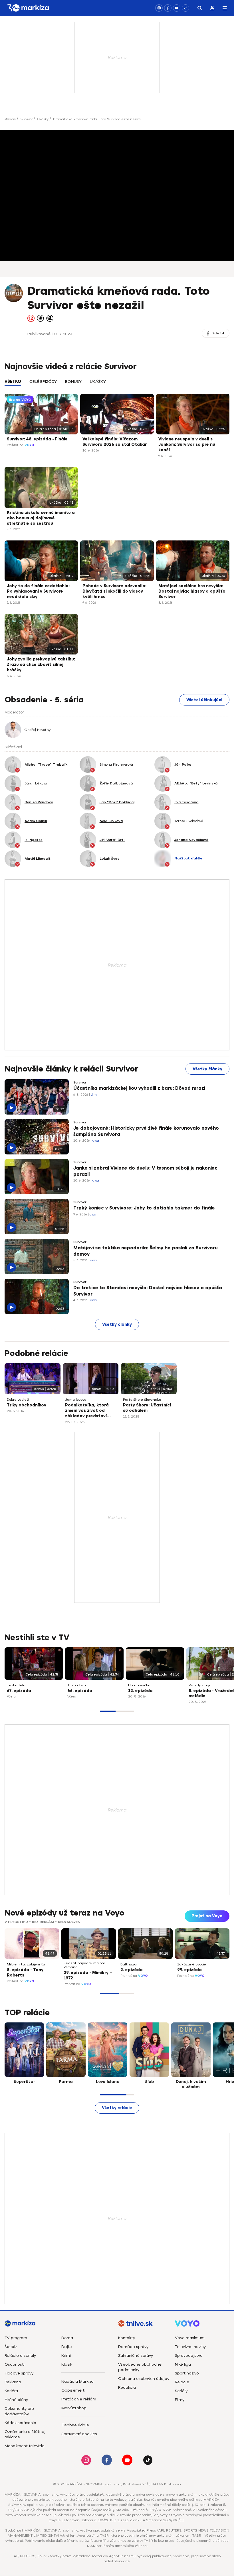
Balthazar (129, 1964)
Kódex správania (20, 2423)
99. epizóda (189, 1970)
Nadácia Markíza (77, 2381)
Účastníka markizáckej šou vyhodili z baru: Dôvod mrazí (139, 1088)
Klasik (67, 2364)
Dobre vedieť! (18, 1400)
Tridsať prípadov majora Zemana (84, 1965)
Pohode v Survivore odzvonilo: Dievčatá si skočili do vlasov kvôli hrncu (114, 591)
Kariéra (11, 2391)
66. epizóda (80, 1691)
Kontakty (127, 2338)
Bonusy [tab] (73, 382)
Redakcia (127, 2387)
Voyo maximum (190, 2338)
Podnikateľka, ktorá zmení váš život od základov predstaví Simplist (87, 1411)
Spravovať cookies (79, 2434)
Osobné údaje (75, 2425)
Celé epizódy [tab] (43, 382)
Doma (67, 2338)
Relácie (10, 119)
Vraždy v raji (199, 1685)
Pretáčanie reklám (79, 2399)
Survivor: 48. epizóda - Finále (37, 439)
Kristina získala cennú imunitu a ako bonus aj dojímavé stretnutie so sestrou (41, 518)
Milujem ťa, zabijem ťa (26, 1964)
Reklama (13, 2382)
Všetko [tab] (13, 382)
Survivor (26, 119)
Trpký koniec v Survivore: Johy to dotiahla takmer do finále (144, 1208)
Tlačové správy (19, 2373)
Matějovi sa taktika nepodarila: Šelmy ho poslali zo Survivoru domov (146, 1251)
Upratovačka (139, 1685)
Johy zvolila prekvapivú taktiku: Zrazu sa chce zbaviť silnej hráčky (41, 665)
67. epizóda (19, 1691)
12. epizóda (140, 1691)
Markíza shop (74, 2408)
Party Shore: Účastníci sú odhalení (147, 1408)
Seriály (181, 2391)
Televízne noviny (190, 2347)
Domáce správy (133, 2347)
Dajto (67, 2347)
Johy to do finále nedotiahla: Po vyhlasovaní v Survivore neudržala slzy (38, 591)
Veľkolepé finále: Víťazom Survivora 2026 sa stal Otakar (115, 442)
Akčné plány (16, 2400)
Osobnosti (15, 2364)
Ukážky (43, 119)
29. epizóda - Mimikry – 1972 (88, 1975)
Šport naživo (187, 2373)
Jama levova (76, 1400)
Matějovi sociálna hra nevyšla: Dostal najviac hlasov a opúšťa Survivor (192, 591)
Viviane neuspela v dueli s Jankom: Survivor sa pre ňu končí (187, 445)
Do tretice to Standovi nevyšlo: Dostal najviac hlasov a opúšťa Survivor (148, 1291)
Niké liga (183, 2364)
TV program (16, 2338)
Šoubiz (11, 2347)
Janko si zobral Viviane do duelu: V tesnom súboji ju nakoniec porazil (145, 1171)
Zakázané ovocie (192, 1964)
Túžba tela (16, 1685)
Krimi (66, 2356)
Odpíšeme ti (73, 2390)
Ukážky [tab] (98, 382)
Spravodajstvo (189, 2356)
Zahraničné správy (136, 2356)
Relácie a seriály (20, 2356)
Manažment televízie (25, 2446)
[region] (117, 385)
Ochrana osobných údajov (144, 2379)
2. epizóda (132, 1970)
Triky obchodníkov (27, 1405)
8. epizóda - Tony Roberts (25, 1973)
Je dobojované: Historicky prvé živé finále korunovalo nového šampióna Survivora (146, 1131)
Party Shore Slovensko (142, 1400)
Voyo (29, 445)
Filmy (180, 2400)
